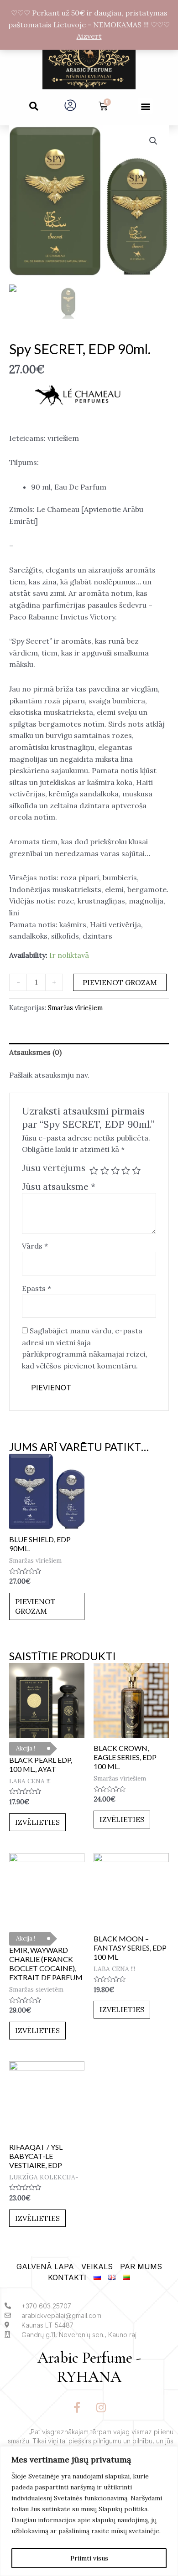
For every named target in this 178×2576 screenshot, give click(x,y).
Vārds (35, 1246)
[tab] (89, 1053)
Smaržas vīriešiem (75, 1008)
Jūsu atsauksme (59, 1187)
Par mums (141, 2266)
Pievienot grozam (120, 982)
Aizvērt (89, 36)
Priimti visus (89, 2558)
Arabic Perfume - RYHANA (89, 2368)
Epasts (37, 1288)
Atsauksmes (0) (35, 1052)
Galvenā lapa (45, 2266)
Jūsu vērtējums (54, 1168)
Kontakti (67, 2277)
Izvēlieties (37, 1822)
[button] (34, 106)
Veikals (97, 2266)
